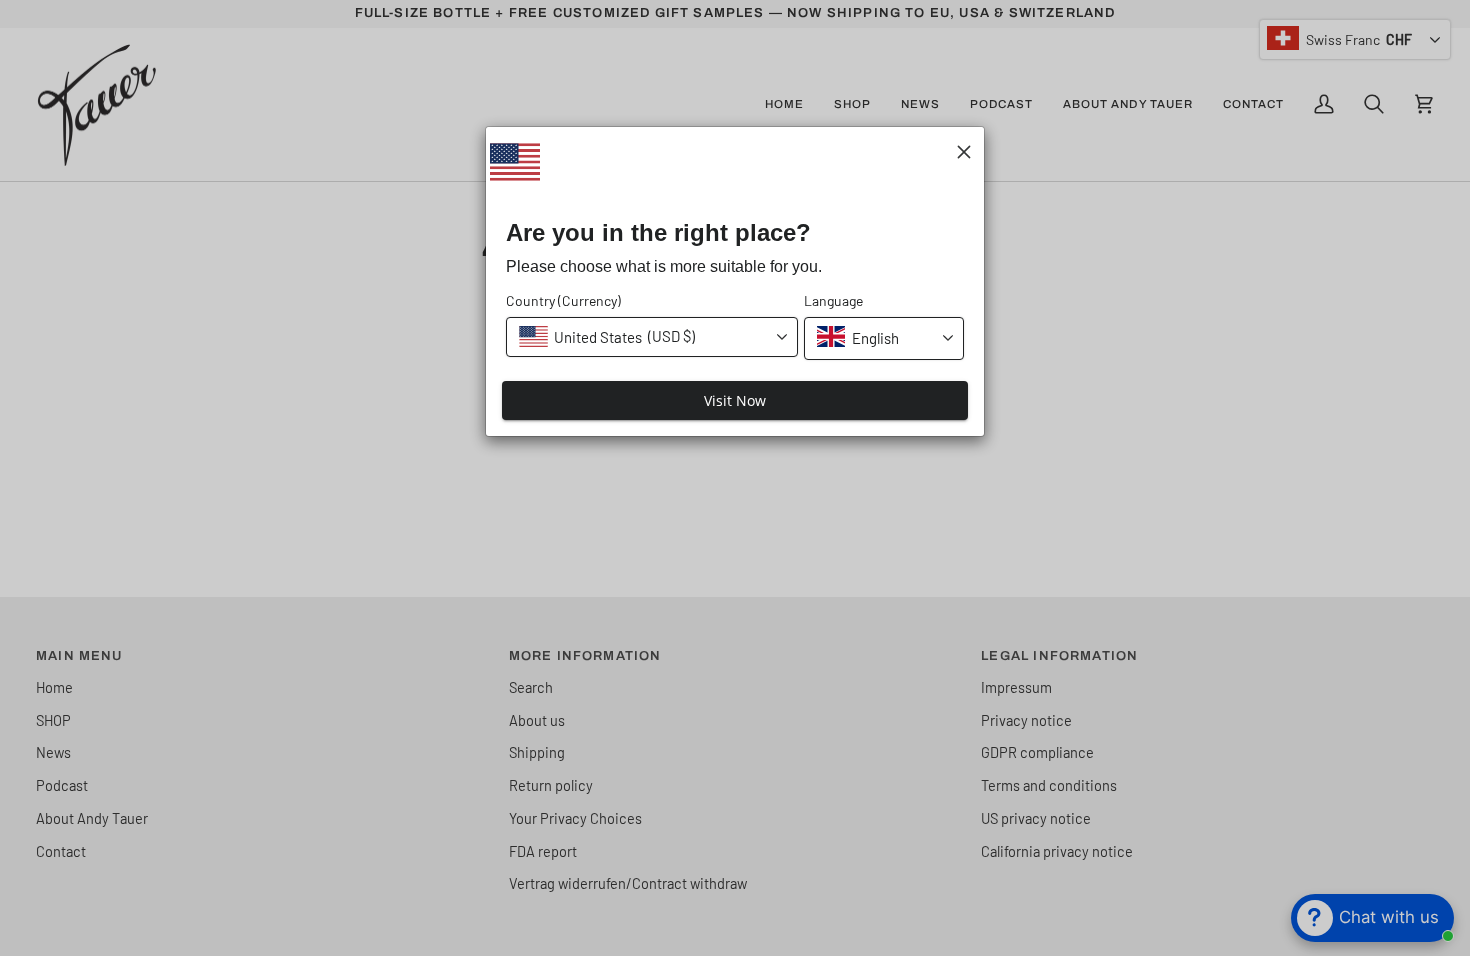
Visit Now (735, 400)
